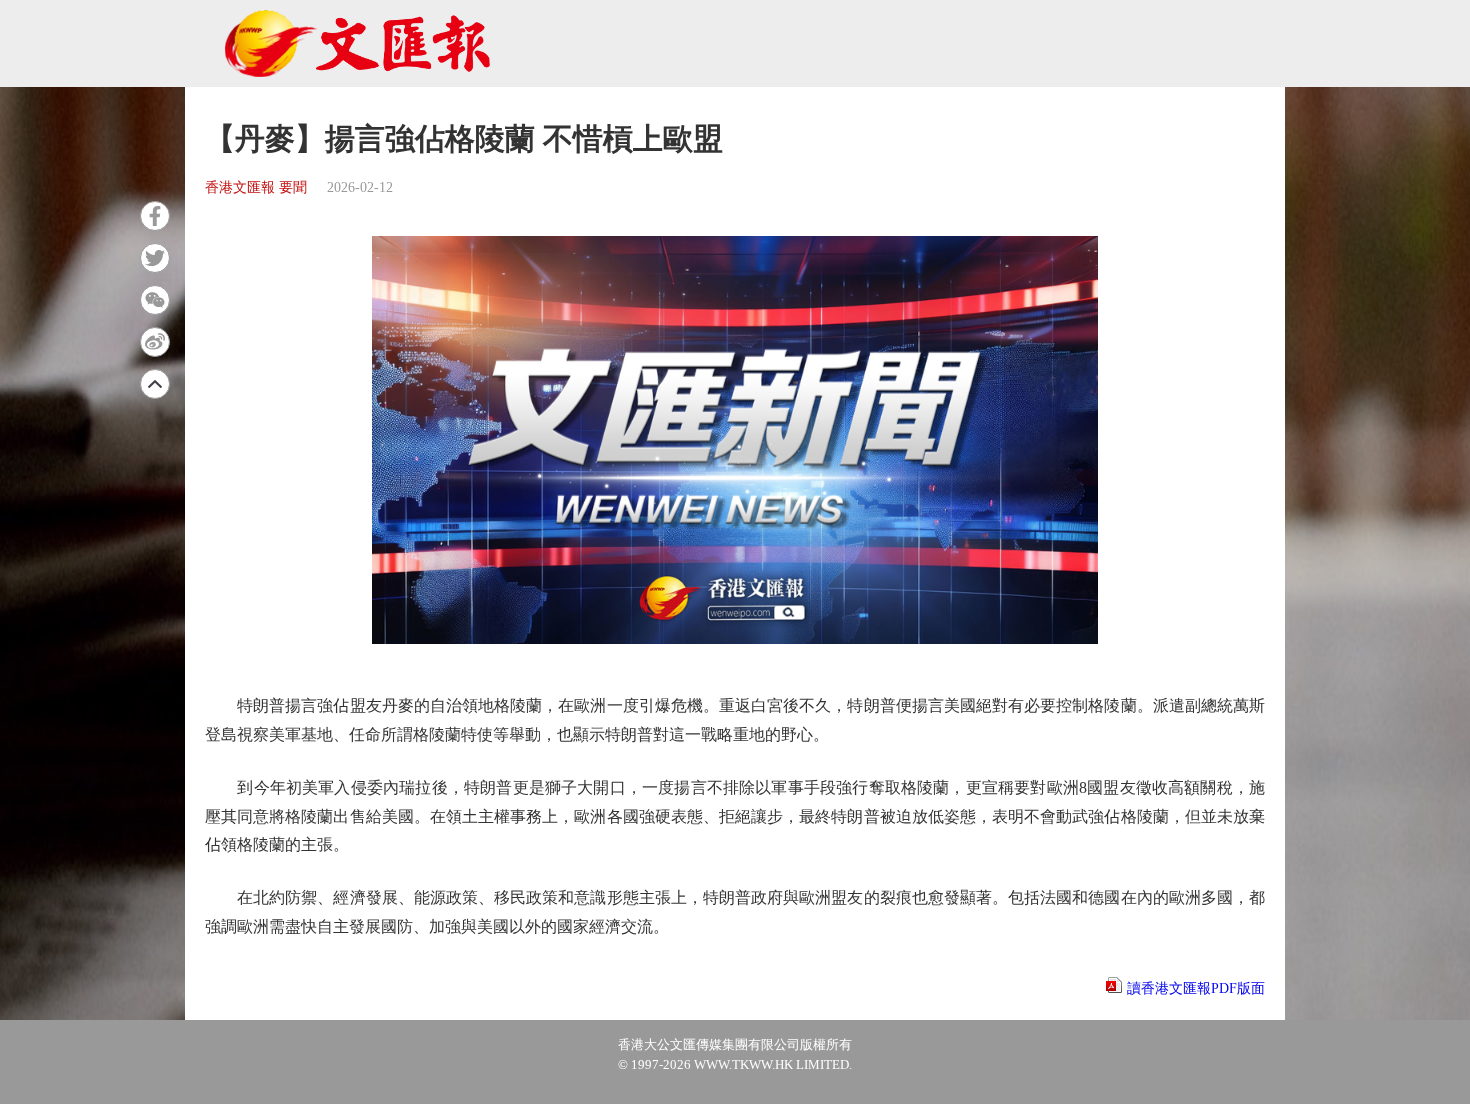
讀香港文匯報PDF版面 (1196, 988)
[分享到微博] (155, 342)
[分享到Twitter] (155, 258)
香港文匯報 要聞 (256, 187)
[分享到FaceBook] (155, 216)
